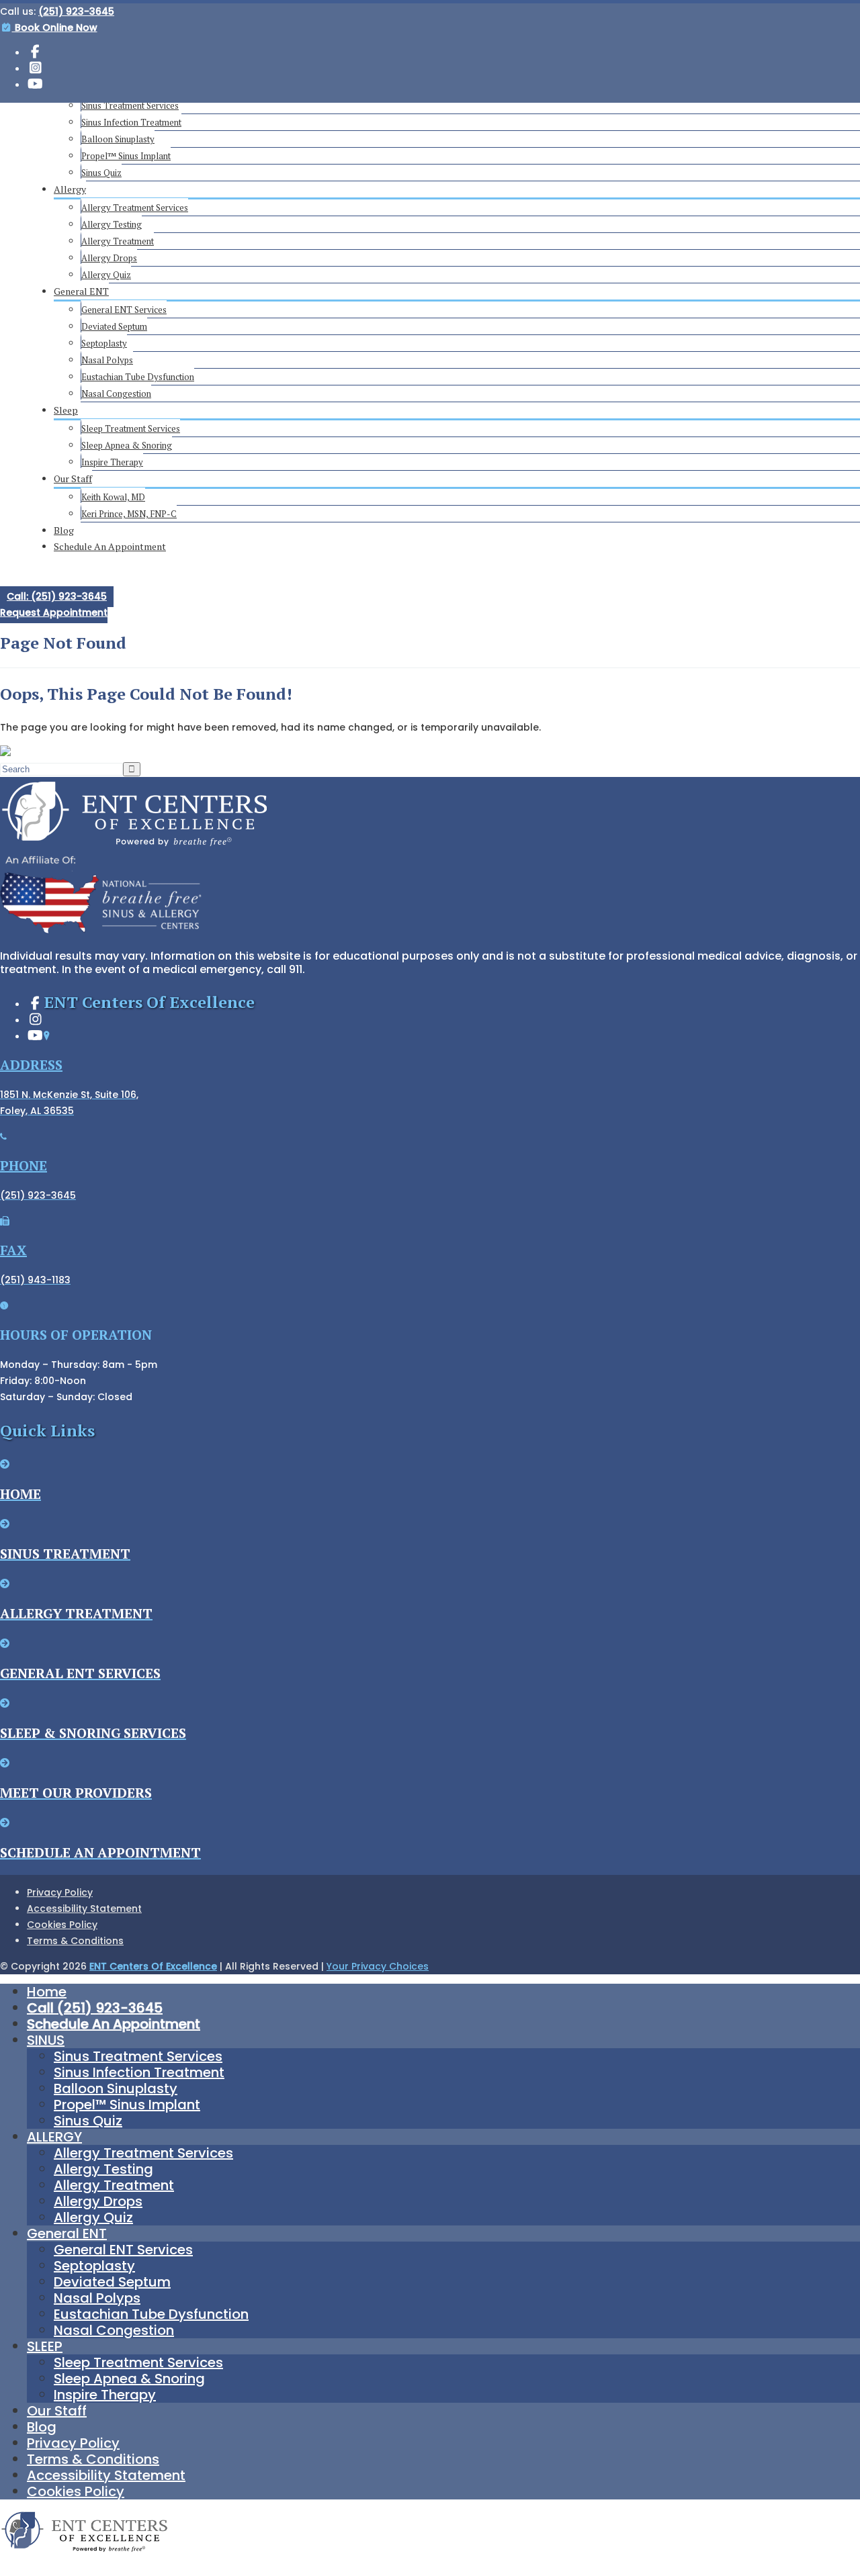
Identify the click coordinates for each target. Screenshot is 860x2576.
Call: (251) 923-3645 (57, 596)
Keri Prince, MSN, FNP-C (129, 514)
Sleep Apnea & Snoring (127, 445)
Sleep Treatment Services (131, 428)
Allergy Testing (112, 224)
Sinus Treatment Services (130, 105)
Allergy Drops (109, 258)
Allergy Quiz (106, 275)
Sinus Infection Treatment (131, 122)
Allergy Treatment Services (135, 208)
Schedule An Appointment (110, 546)
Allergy (70, 189)
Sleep (66, 410)
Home (47, 1992)
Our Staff (73, 478)
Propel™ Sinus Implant (126, 156)
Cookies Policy (62, 1925)
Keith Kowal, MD (113, 497)
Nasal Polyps (107, 360)
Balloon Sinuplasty (118, 139)
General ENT (81, 291)
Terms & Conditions (75, 1941)
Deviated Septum (114, 326)
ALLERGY (54, 2137)
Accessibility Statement (84, 1908)
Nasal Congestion (116, 394)
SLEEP (45, 2346)
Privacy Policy (60, 1892)
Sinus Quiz (101, 173)
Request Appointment (54, 612)
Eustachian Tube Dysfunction (138, 377)
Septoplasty (104, 343)
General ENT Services (124, 310)
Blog (64, 530)
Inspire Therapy (112, 462)
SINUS (46, 2040)
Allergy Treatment (118, 241)
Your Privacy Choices (378, 1966)
